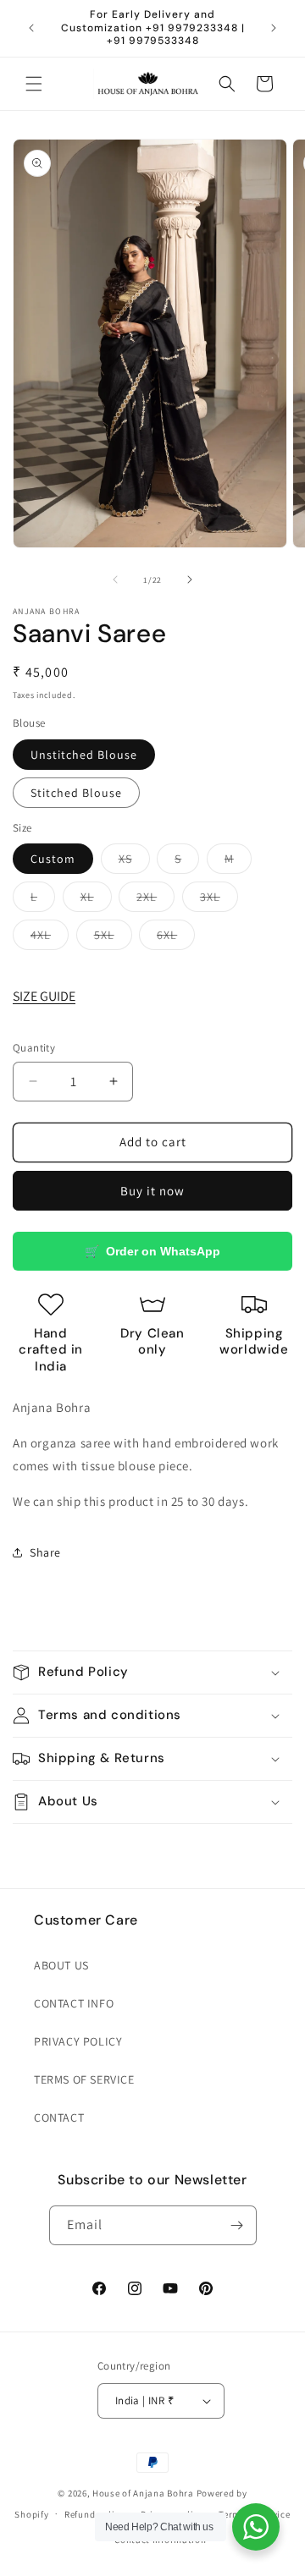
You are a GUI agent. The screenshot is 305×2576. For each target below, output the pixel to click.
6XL (176, 938)
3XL (219, 900)
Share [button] (45, 1552)
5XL (113, 938)
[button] (34, 84)
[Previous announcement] (31, 28)
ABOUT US (61, 1965)
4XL (50, 938)
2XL (155, 900)
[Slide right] (190, 579)
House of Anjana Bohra (143, 2493)
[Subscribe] (237, 2225)
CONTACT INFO (74, 2003)
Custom (53, 859)
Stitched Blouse (76, 793)
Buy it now (152, 1191)
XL (96, 900)
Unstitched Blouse (84, 755)
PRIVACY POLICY (78, 2041)
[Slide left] (115, 579)
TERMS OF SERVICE (84, 2079)
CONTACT (59, 2117)
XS (134, 862)
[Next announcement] (274, 28)
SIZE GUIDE (44, 996)
